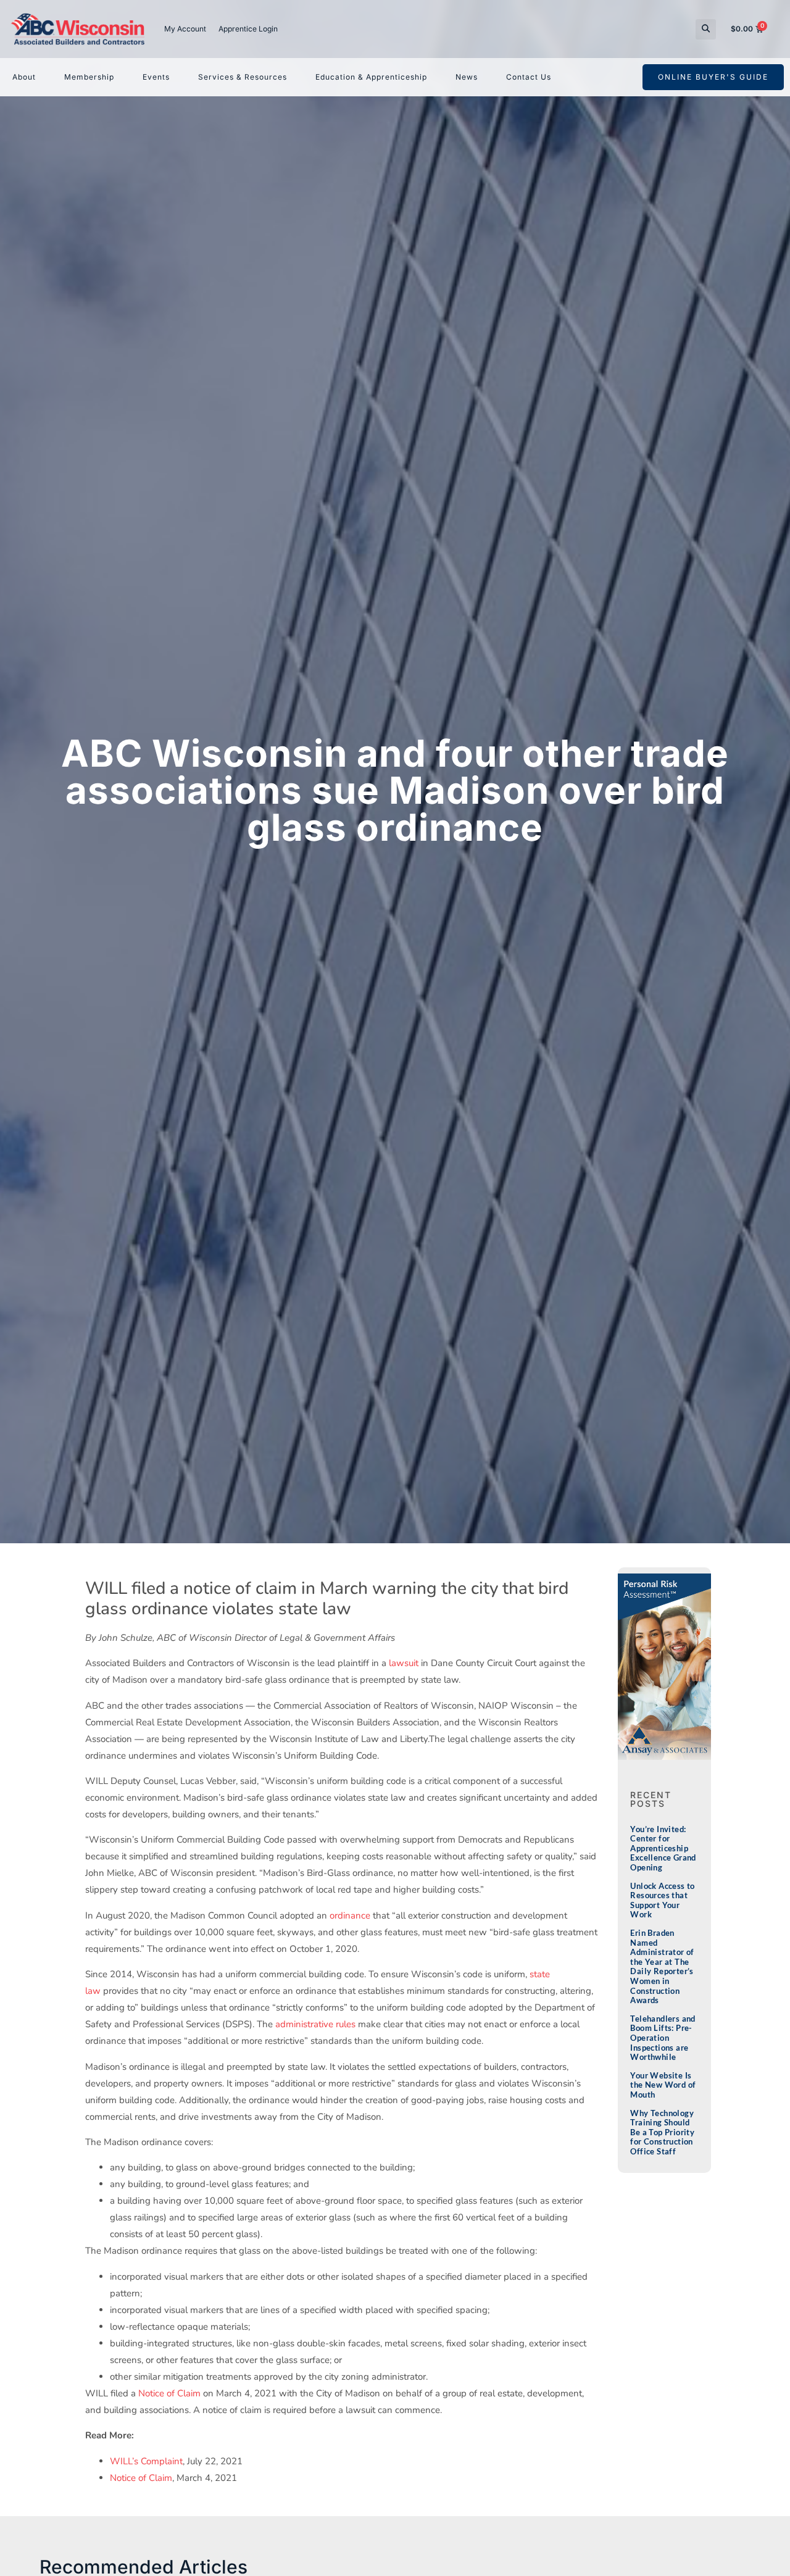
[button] (706, 29)
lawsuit (404, 1663)
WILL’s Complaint (146, 2461)
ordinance (350, 1915)
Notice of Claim (169, 2393)
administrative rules (315, 2024)
